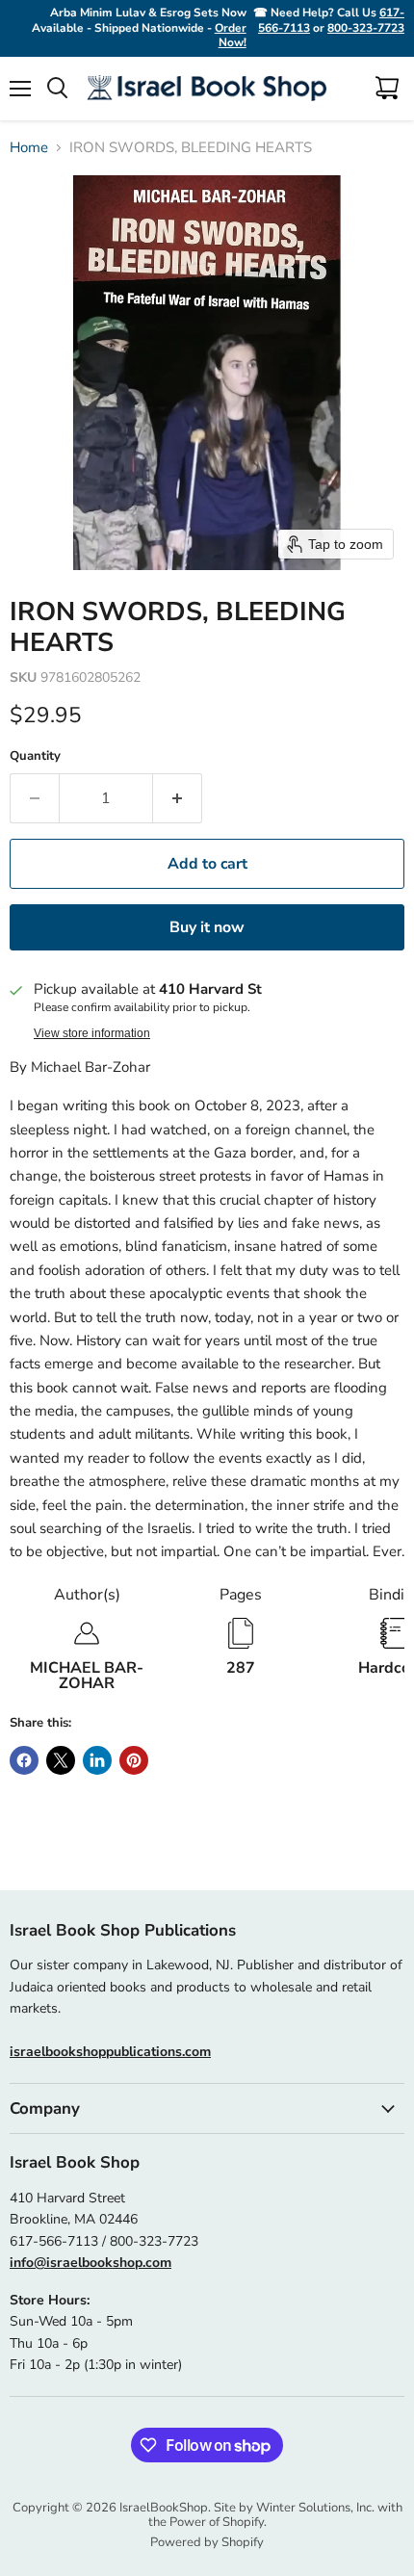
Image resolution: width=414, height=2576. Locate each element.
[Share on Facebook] (24, 1760)
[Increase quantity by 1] (178, 798)
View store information (92, 1033)
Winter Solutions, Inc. (315, 2508)
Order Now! (231, 36)
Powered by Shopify (207, 2542)
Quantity (35, 756)
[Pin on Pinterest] (134, 1760)
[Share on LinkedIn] (97, 1760)
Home (29, 148)
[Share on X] (61, 1760)
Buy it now (207, 927)
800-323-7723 (366, 28)
